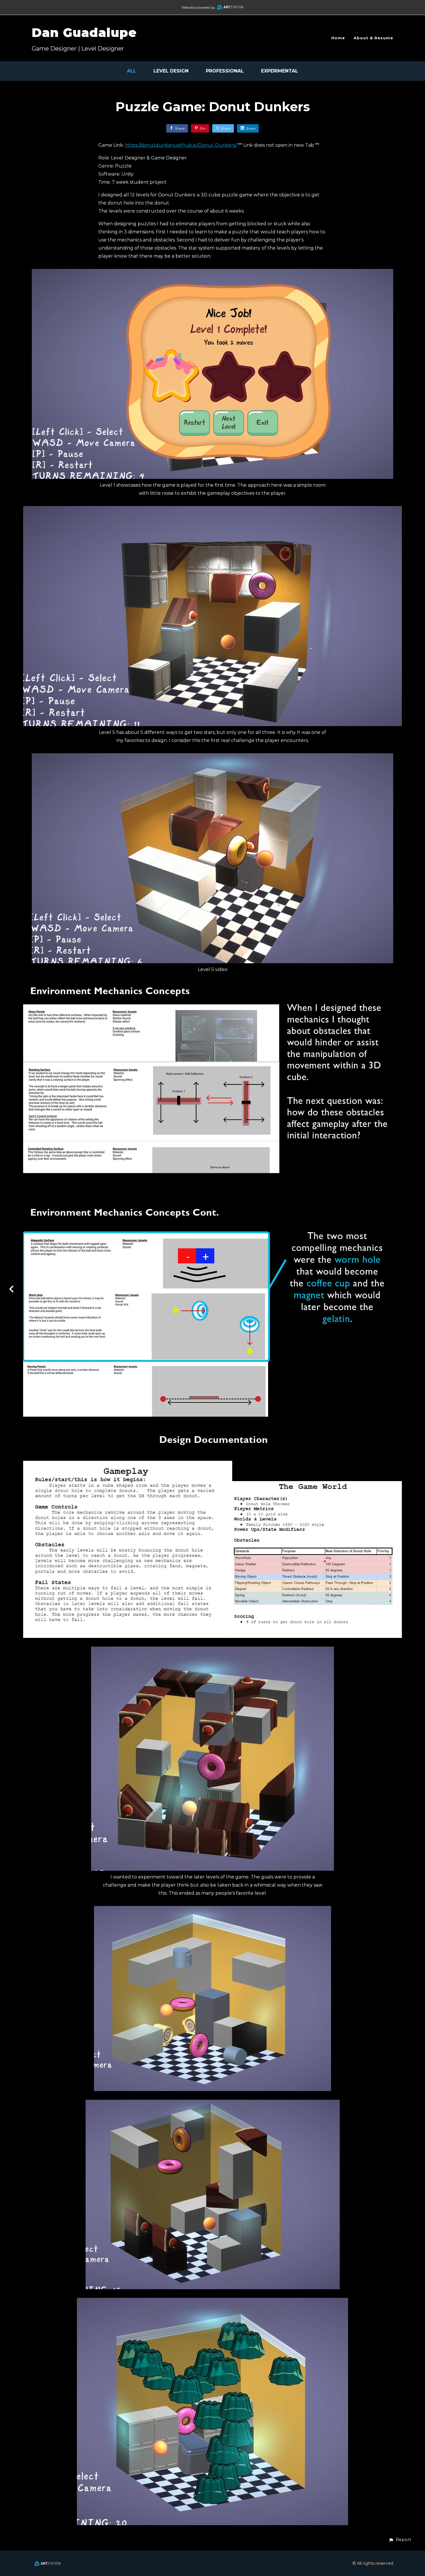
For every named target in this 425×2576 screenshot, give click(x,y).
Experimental (280, 71)
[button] (400, 2540)
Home (338, 38)
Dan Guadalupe (84, 33)
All (132, 71)
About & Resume (373, 38)
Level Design (171, 71)
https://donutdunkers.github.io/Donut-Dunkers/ (181, 145)
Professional (225, 71)
